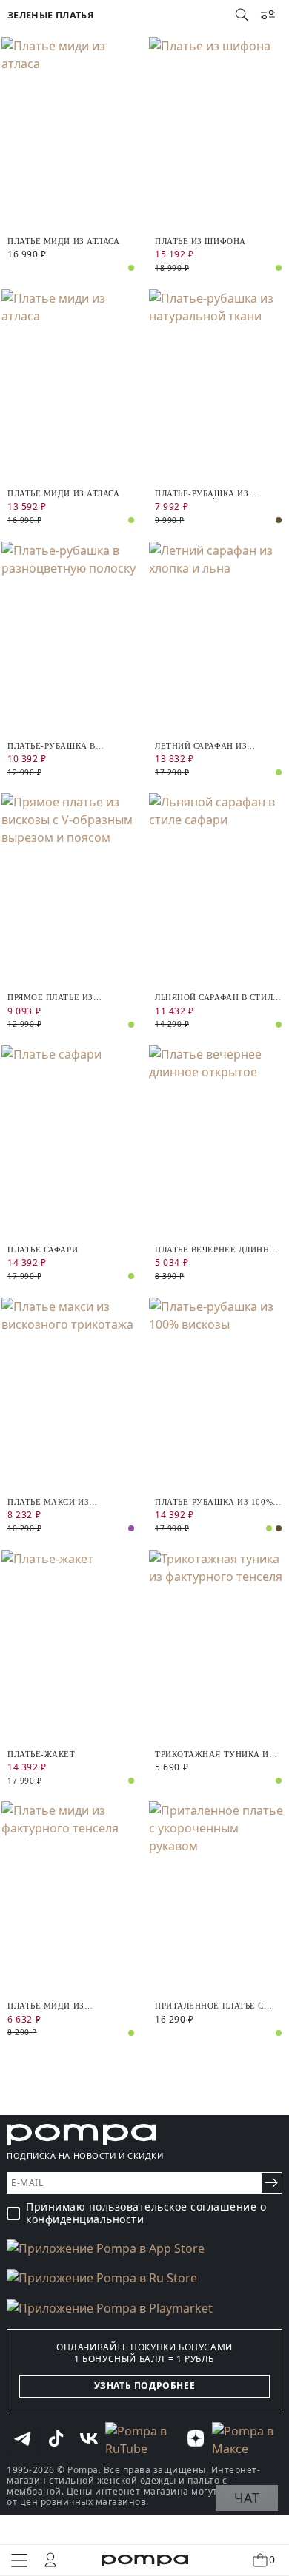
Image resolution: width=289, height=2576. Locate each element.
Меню (19, 2560)
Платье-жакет (41, 1754)
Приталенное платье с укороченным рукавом (212, 2006)
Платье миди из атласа (64, 241)
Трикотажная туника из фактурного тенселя (215, 1754)
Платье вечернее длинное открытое (218, 1250)
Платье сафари (43, 1250)
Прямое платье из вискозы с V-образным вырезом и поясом (63, 998)
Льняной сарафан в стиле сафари (217, 998)
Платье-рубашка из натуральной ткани (203, 494)
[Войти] (50, 2560)
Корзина (272, 2559)
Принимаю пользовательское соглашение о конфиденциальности (146, 2213)
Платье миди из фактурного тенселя (58, 2006)
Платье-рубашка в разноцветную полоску (66, 746)
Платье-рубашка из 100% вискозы (214, 1502)
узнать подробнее (145, 2386)
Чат (247, 2498)
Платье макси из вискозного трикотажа (65, 1502)
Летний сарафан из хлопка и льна (201, 746)
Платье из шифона (200, 241)
